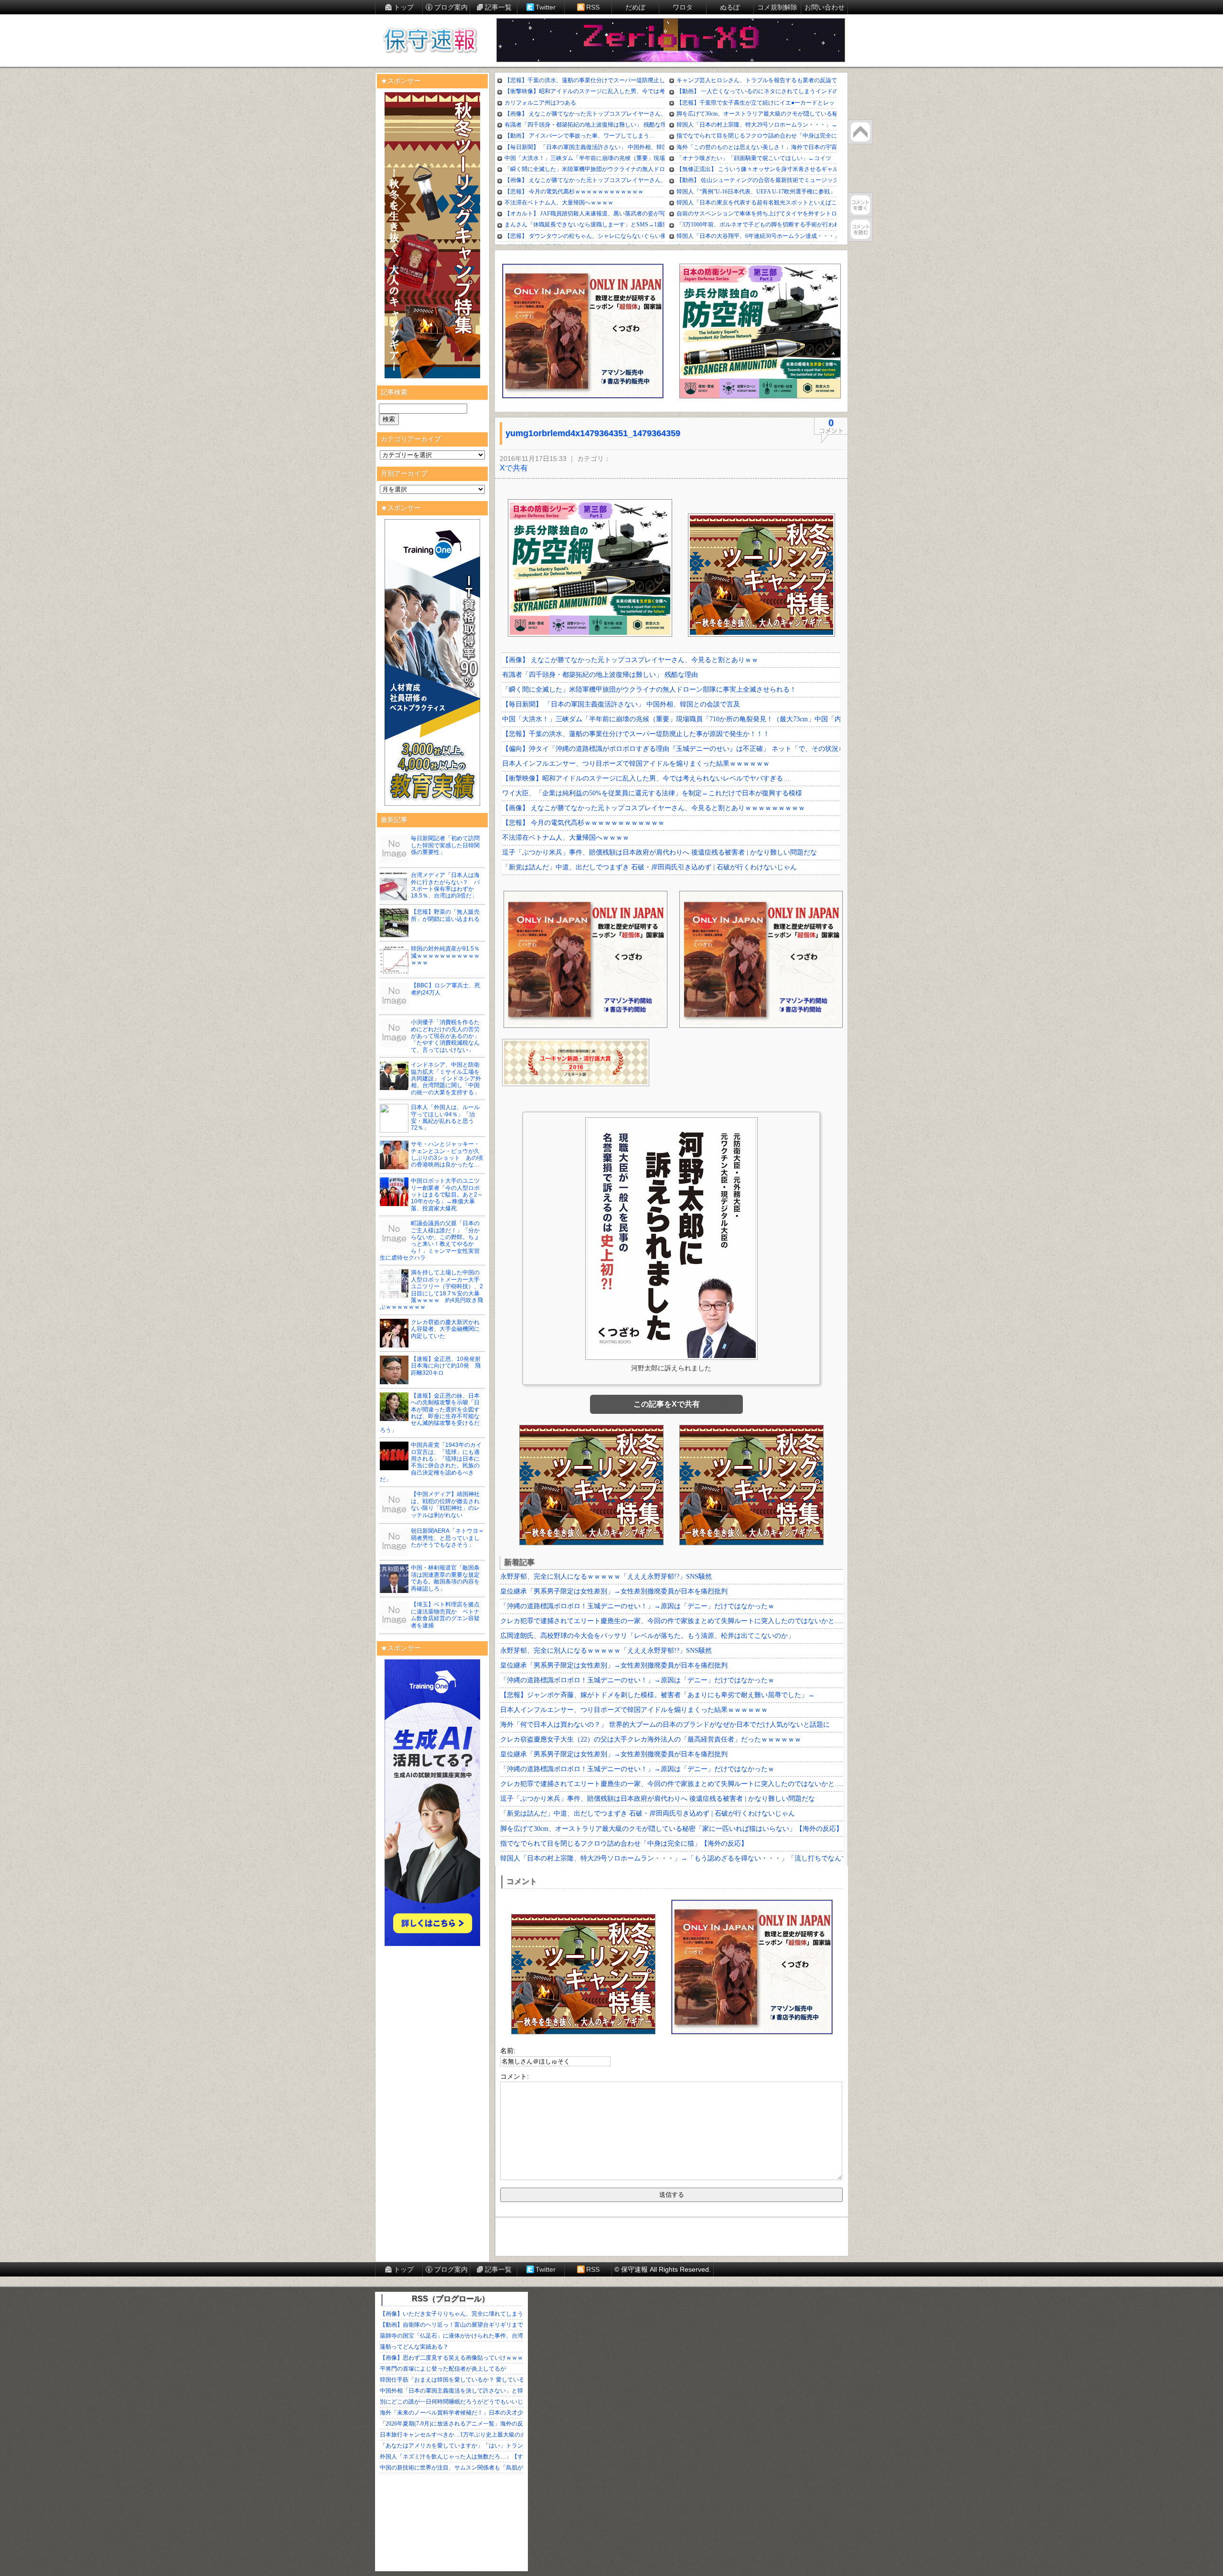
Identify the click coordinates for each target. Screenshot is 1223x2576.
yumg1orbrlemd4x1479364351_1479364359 (593, 433)
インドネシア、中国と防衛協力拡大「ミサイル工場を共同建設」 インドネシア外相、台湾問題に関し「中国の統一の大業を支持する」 (446, 1079)
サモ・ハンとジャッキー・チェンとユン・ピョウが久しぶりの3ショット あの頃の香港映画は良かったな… (447, 1154)
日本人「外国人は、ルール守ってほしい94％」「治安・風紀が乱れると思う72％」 (445, 1117)
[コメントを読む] (860, 229)
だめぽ (635, 7)
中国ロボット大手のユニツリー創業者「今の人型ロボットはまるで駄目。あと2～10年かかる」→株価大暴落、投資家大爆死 (447, 1195)
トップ (404, 7)
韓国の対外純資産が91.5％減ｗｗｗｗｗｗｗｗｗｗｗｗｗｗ (445, 956)
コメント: (515, 2076)
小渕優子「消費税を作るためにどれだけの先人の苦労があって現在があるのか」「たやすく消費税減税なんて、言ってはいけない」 (445, 1036)
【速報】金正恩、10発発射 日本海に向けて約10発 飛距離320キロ (449, 1366)
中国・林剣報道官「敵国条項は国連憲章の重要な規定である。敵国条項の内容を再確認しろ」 (445, 1578)
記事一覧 (498, 7)
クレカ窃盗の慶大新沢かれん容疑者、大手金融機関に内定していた (445, 1329)
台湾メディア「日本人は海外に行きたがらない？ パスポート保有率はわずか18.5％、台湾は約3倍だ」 (445, 885)
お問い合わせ (825, 7)
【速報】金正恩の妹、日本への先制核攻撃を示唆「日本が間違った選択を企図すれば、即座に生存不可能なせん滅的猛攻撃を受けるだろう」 (430, 1413)
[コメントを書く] (860, 205)
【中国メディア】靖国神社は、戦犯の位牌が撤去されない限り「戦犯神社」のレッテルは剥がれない (445, 1504)
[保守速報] (430, 41)
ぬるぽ (730, 7)
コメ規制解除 (777, 7)
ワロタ (683, 7)
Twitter (546, 7)
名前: (508, 2051)
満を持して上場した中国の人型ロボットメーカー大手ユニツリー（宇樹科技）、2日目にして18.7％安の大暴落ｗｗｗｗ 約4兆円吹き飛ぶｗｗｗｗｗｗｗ (431, 1290)
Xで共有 (514, 468)
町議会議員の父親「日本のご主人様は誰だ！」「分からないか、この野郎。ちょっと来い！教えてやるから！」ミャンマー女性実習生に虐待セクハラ (430, 1240)
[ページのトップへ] (860, 132)
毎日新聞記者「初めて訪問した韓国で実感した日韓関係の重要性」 (445, 845)
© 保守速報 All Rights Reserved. (663, 2269)
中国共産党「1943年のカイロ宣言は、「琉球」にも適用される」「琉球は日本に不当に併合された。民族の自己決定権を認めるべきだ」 (431, 1462)
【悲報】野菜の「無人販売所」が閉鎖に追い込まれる (445, 915)
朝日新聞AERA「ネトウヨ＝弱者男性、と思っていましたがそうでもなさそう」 (447, 1538)
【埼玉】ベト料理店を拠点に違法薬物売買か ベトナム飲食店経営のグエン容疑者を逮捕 (445, 1615)
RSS (593, 7)
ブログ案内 (451, 7)
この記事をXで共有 (667, 1404)
